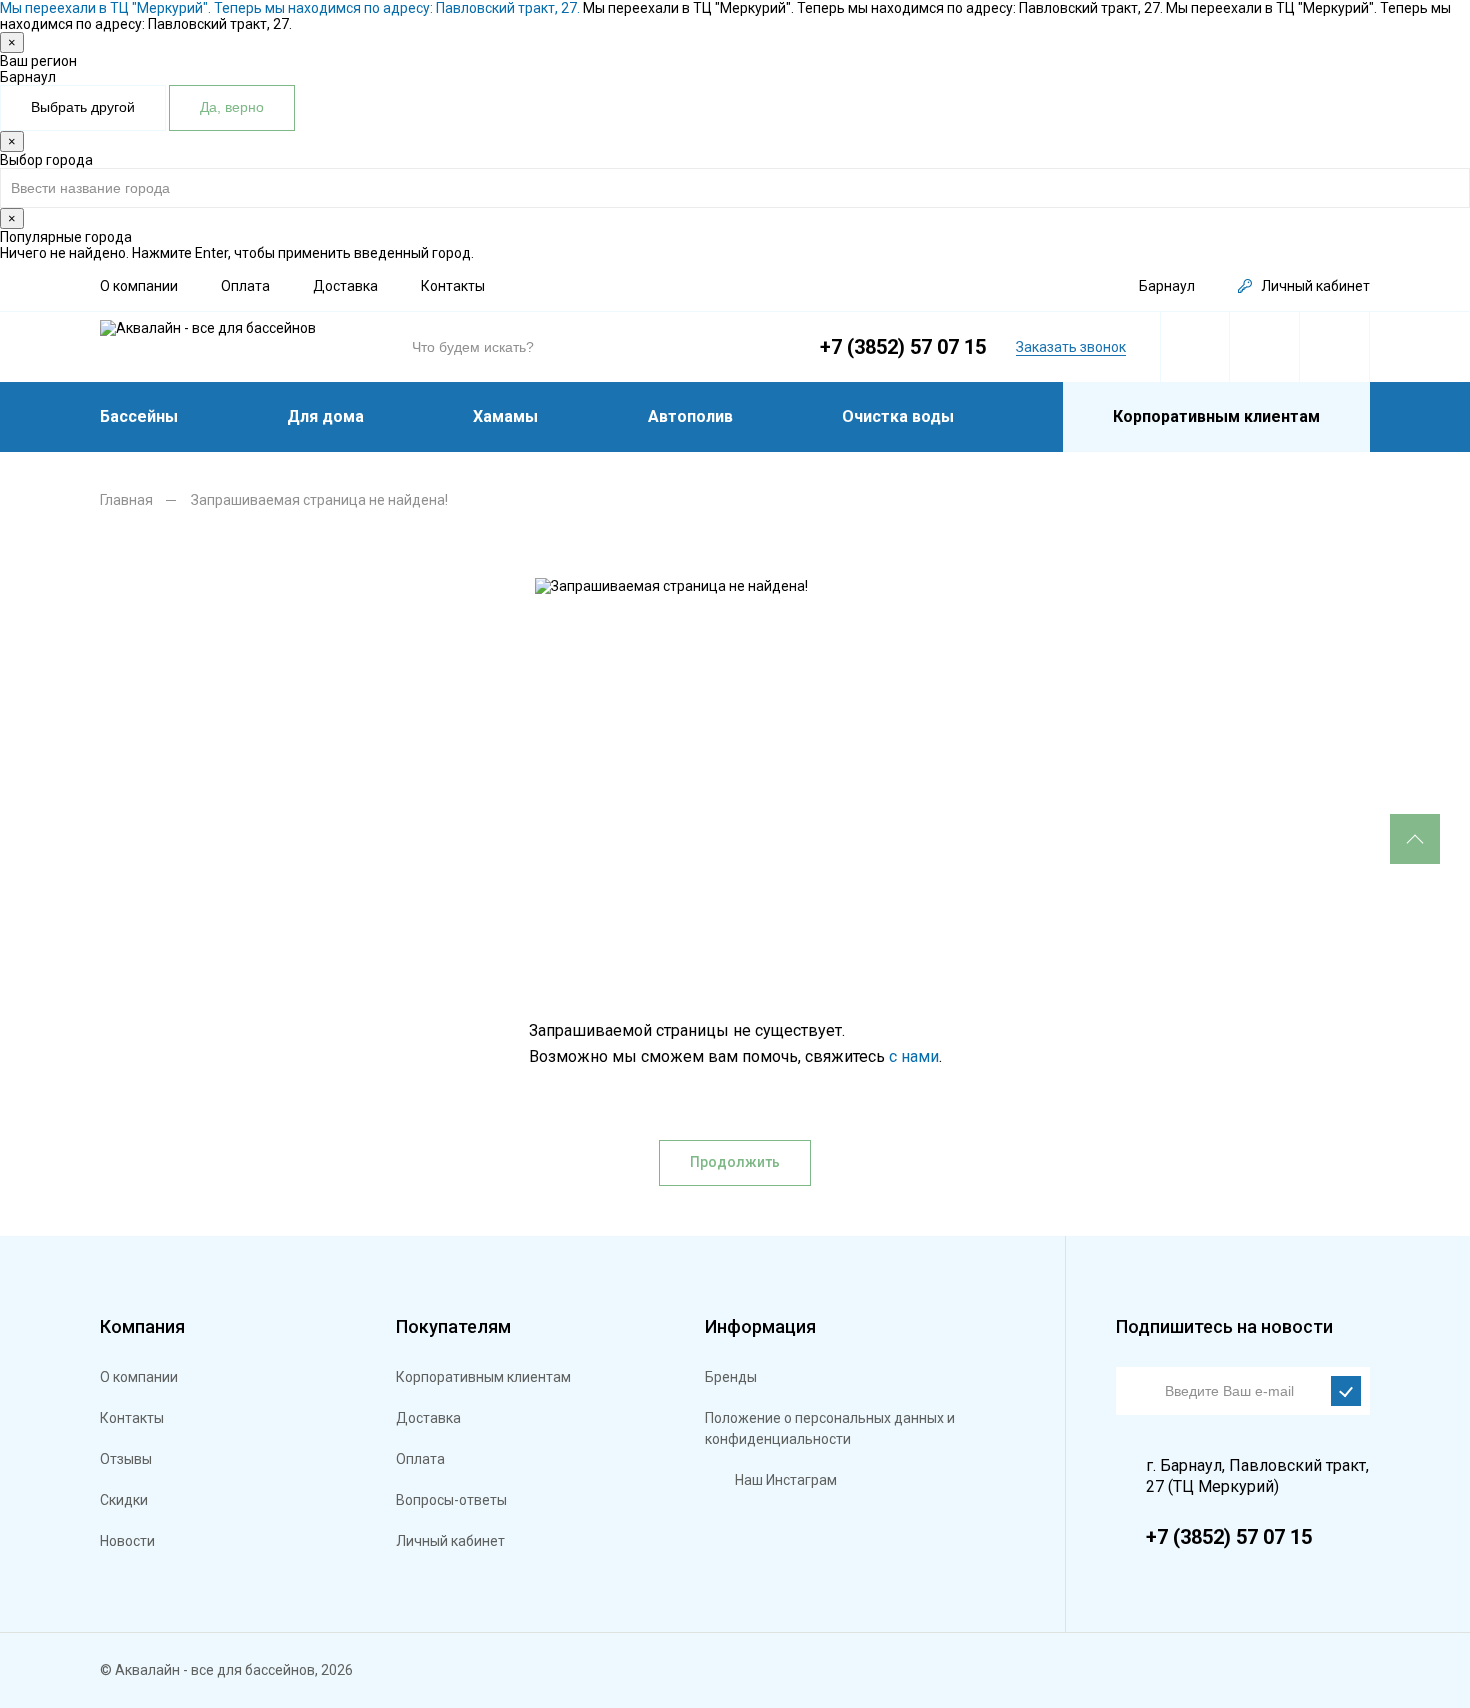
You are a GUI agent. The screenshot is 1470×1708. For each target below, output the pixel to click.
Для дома (325, 416)
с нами (914, 1056)
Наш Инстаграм (786, 1480)
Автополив (690, 416)
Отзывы (126, 1459)
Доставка (345, 286)
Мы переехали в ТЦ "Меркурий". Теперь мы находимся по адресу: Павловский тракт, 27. (291, 8)
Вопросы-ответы (451, 1500)
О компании (139, 286)
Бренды (731, 1377)
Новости (127, 1541)
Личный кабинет (1315, 286)
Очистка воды (898, 416)
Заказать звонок (1071, 347)
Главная (126, 500)
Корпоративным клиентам (1216, 416)
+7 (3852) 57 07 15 (903, 347)
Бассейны (139, 416)
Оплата (245, 286)
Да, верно (232, 107)
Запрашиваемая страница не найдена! (319, 500)
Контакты (453, 286)
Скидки (124, 1500)
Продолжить (735, 1162)
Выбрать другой (83, 107)
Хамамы (505, 416)
